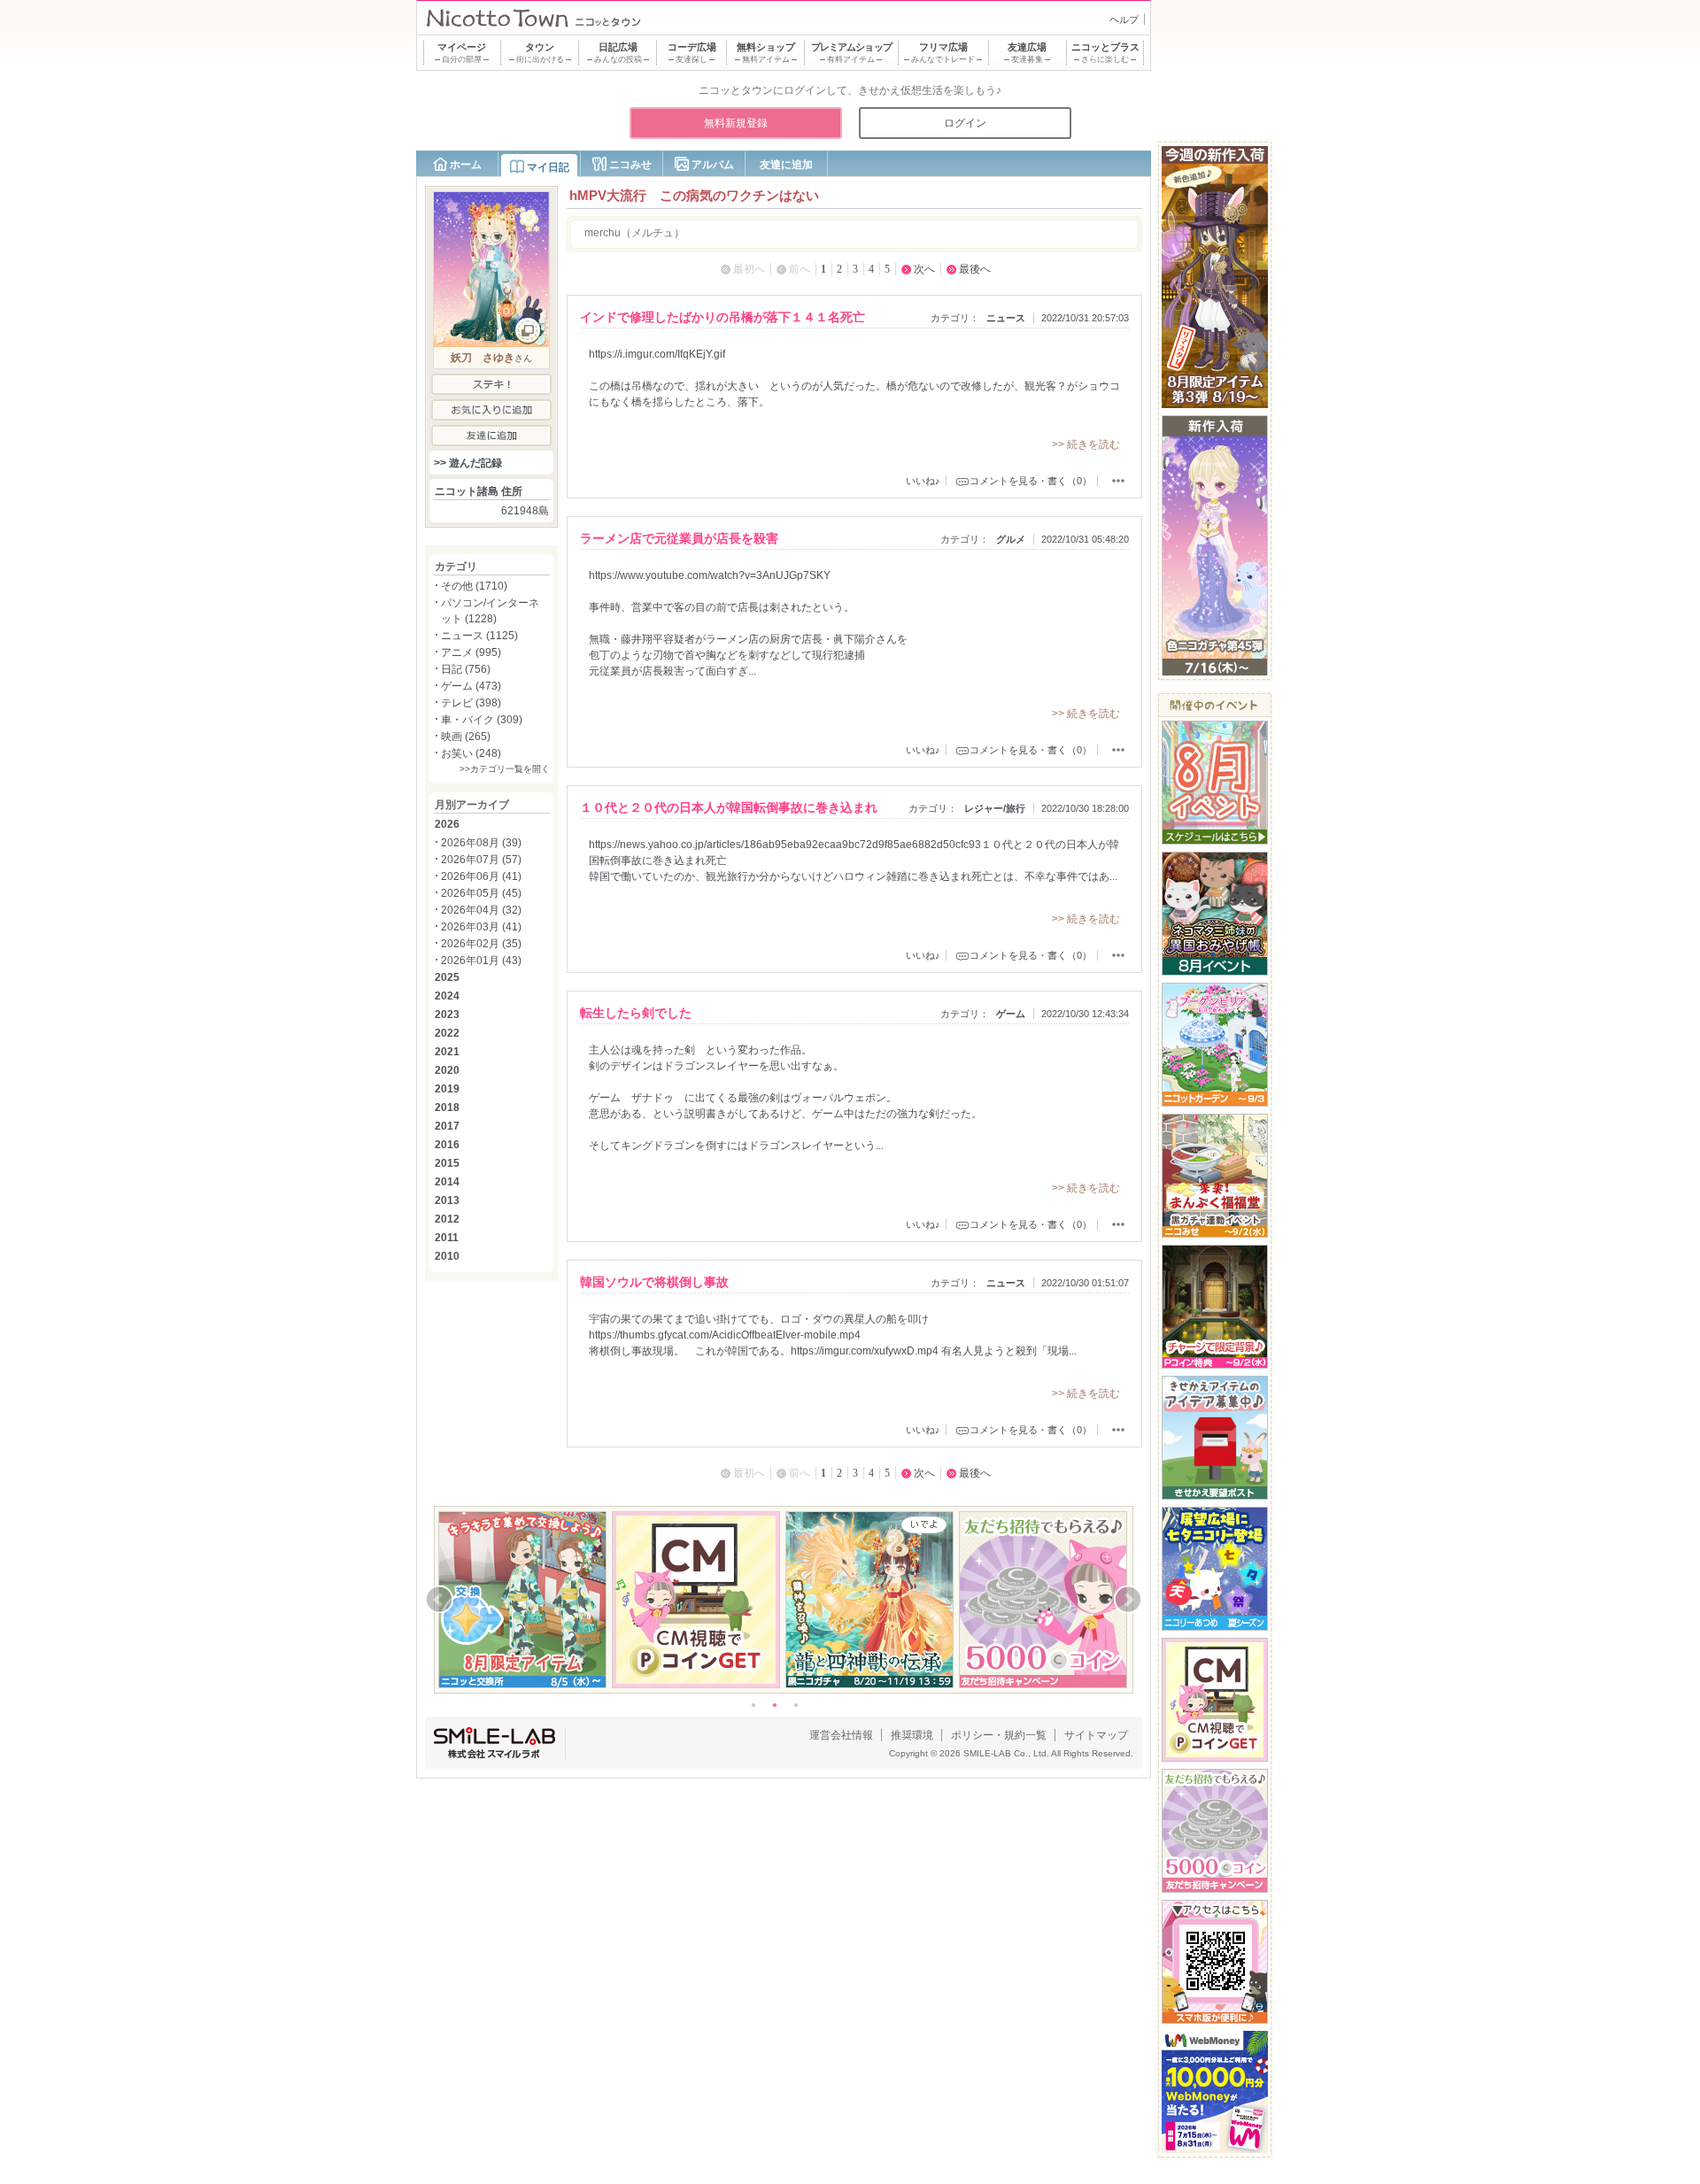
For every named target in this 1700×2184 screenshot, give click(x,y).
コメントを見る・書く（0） (1031, 481)
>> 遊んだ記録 (468, 463)
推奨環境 (912, 1735)
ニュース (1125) (479, 636)
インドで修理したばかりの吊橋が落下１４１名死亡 (722, 317)
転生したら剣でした (636, 1013)
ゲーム (1011, 1014)
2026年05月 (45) (481, 893)
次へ (924, 269)
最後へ (975, 269)
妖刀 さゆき (483, 358)
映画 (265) (466, 737)
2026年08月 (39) (481, 843)
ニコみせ (630, 165)
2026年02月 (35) (481, 944)
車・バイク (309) (482, 720)
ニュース (1006, 318)
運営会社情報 (841, 1735)
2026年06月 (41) (481, 876)
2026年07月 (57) (481, 860)
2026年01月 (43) (481, 961)
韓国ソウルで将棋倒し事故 (654, 1282)
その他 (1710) (474, 586)
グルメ (1011, 539)
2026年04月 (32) (481, 910)
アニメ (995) (471, 652)
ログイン (965, 123)
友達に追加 (786, 165)
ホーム (466, 165)
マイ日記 (548, 167)
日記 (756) (466, 669)
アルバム (713, 165)
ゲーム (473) (471, 686)
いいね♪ (923, 481)
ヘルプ (1124, 19)
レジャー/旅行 (995, 808)
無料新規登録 (736, 123)
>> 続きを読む (1086, 444)
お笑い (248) (471, 753)
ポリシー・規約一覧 (999, 1735)
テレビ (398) (471, 703)
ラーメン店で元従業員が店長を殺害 (679, 538)
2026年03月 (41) (481, 927)
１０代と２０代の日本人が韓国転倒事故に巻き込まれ (729, 807)
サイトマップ (1096, 1735)
